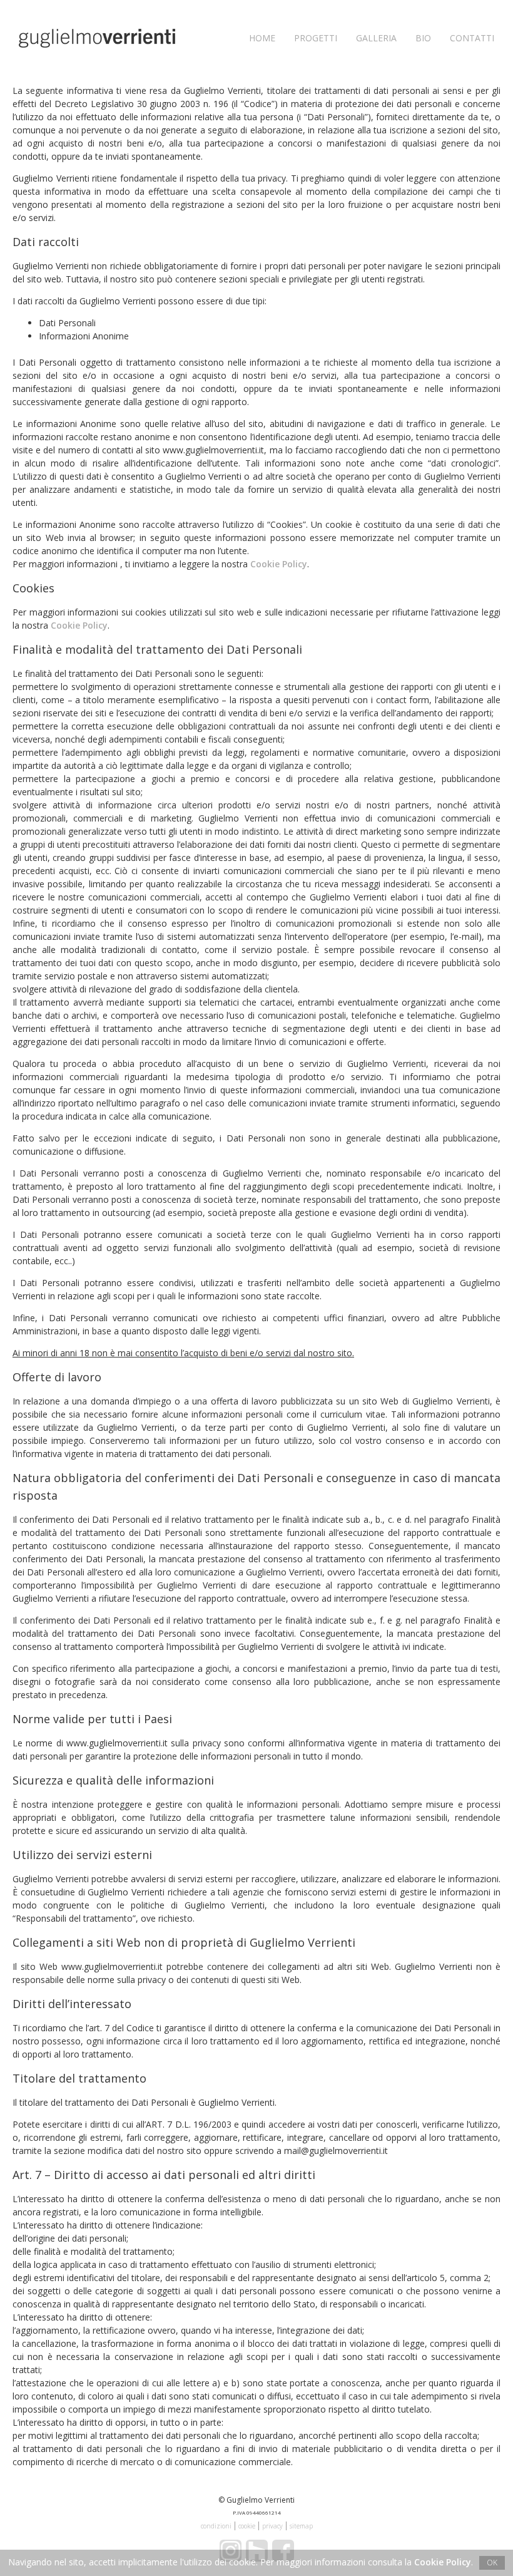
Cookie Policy (279, 564)
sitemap (301, 2526)
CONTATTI (472, 38)
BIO (423, 38)
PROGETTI (316, 38)
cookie (247, 2526)
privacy (272, 2526)
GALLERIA (376, 38)
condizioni (216, 2526)
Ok (492, 2563)
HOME (262, 38)
